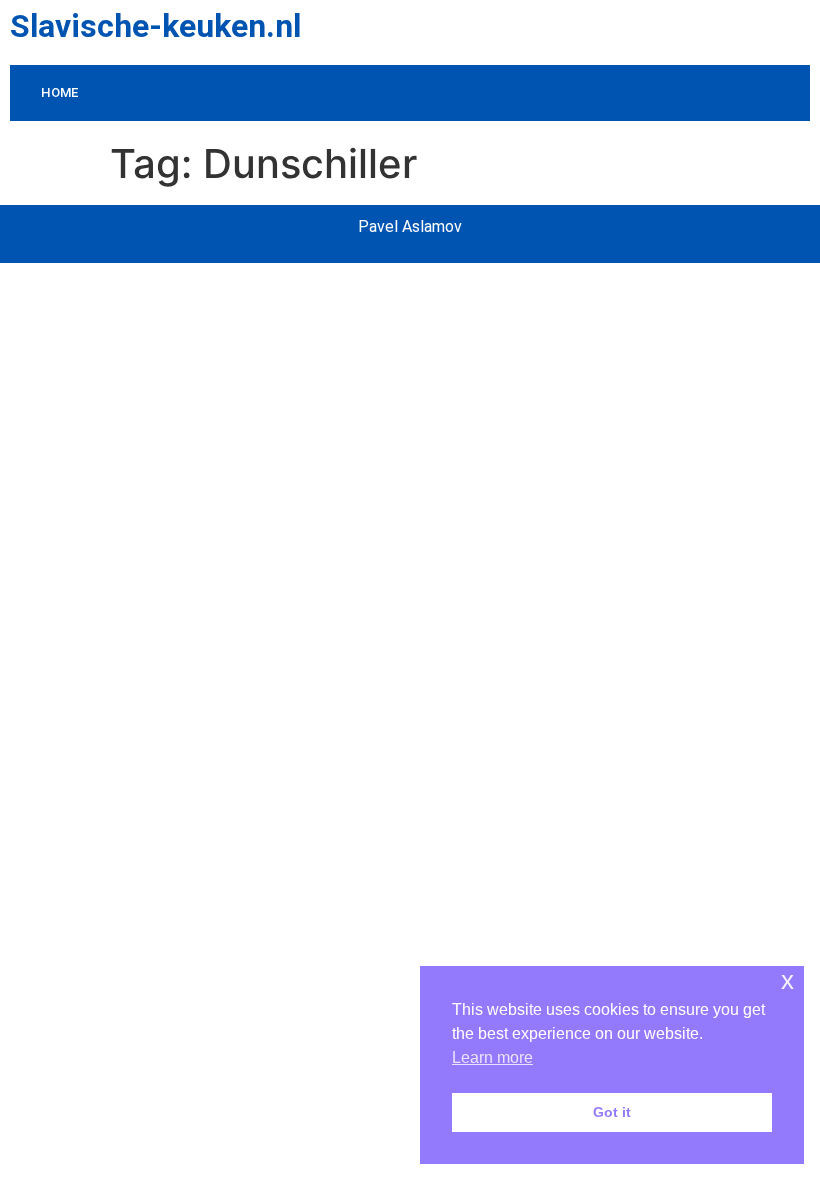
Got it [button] (612, 1112)
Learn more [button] (492, 1057)
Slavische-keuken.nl (155, 26)
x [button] (787, 980)
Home (59, 92)
